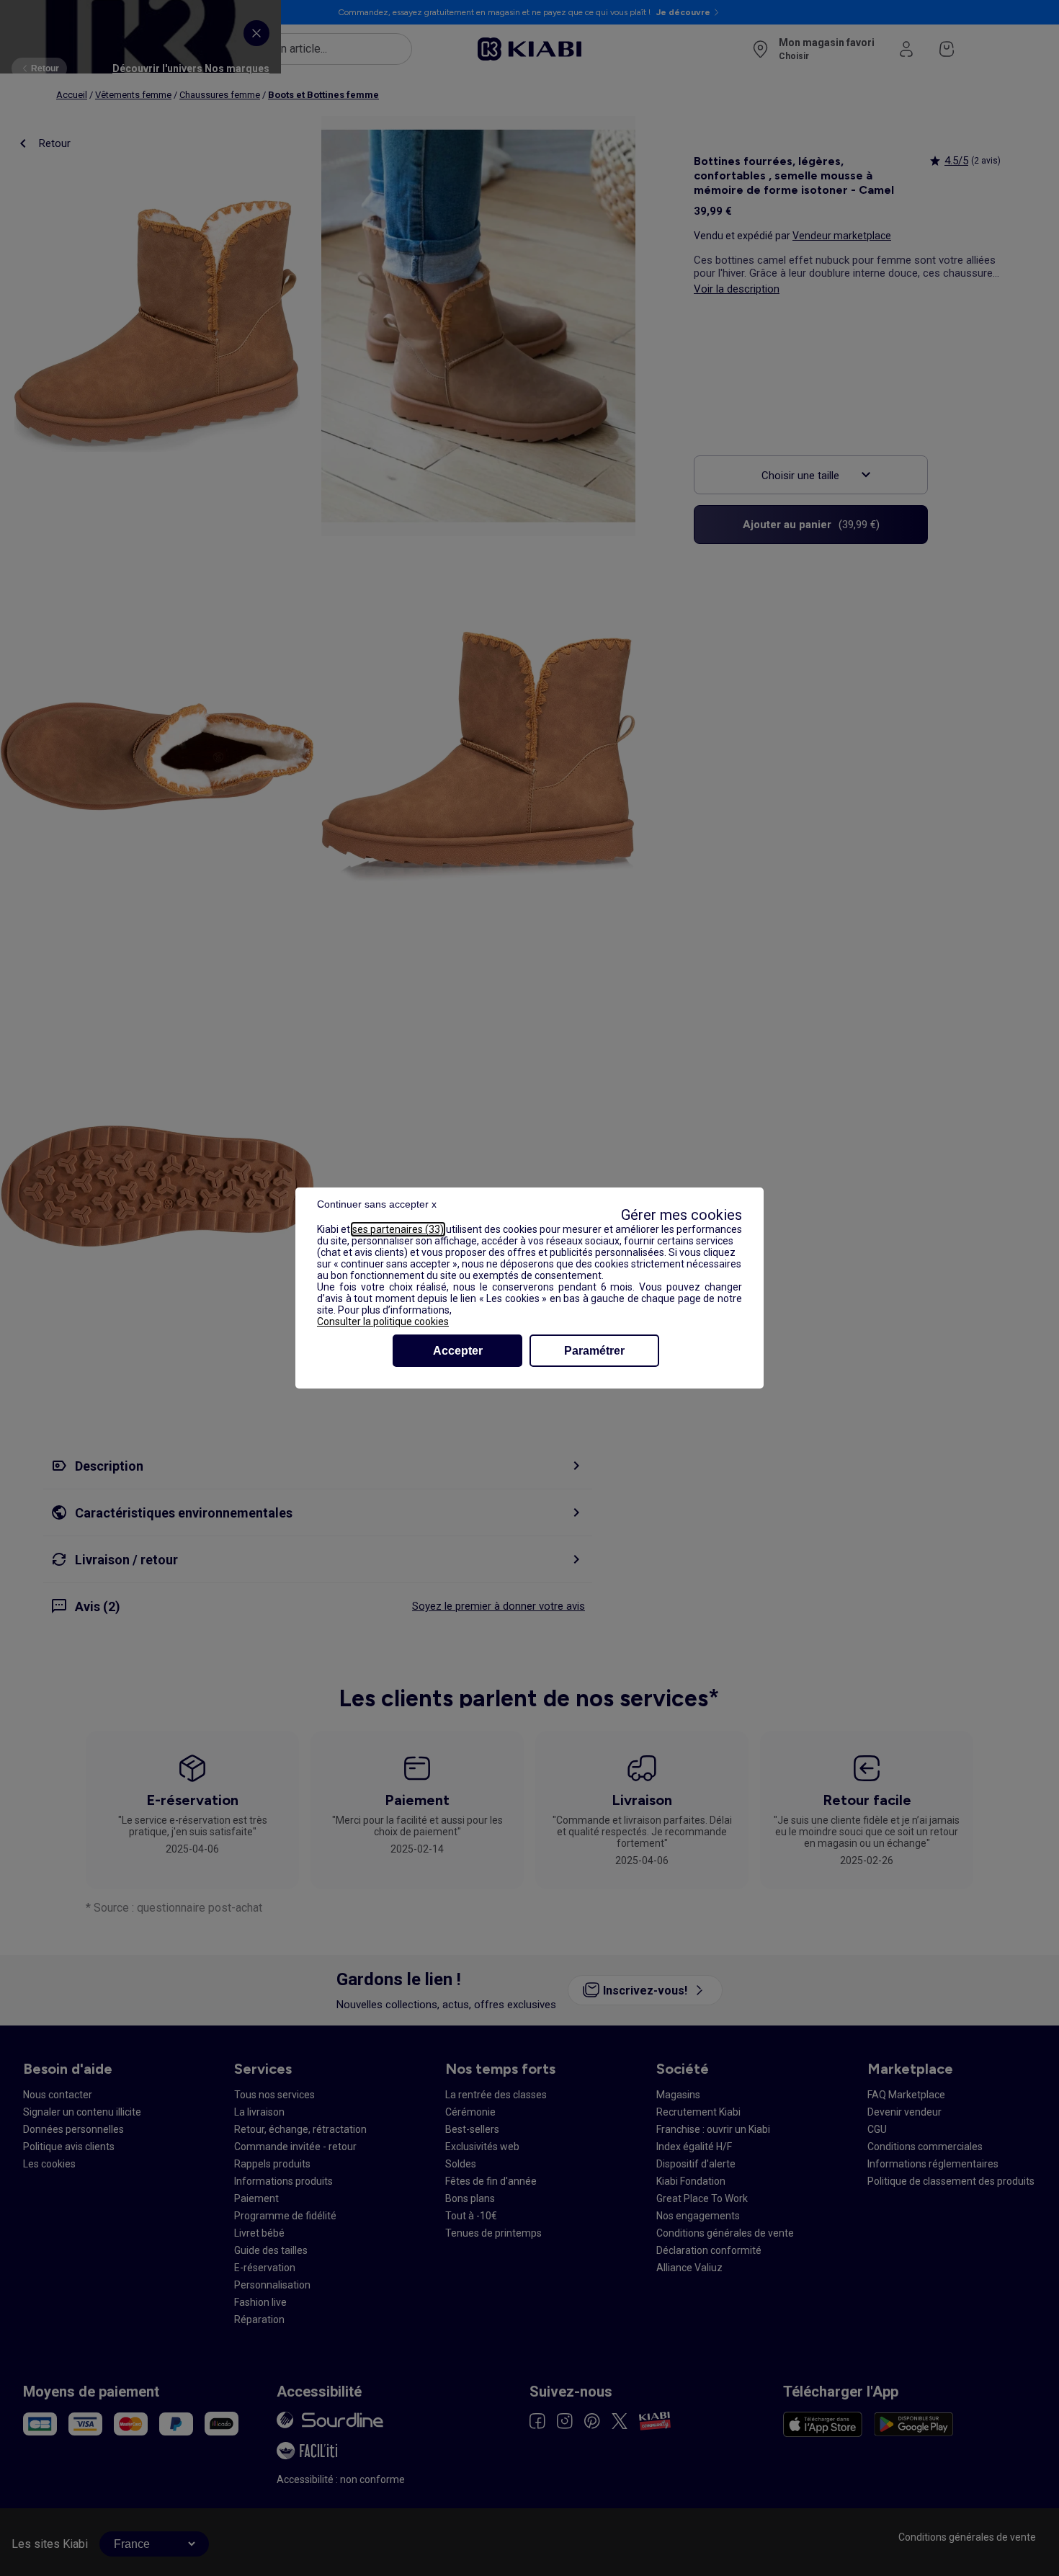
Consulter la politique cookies (383, 1322)
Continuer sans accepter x (377, 1204)
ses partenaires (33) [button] (398, 1229)
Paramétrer (594, 1351)
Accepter (458, 1351)
